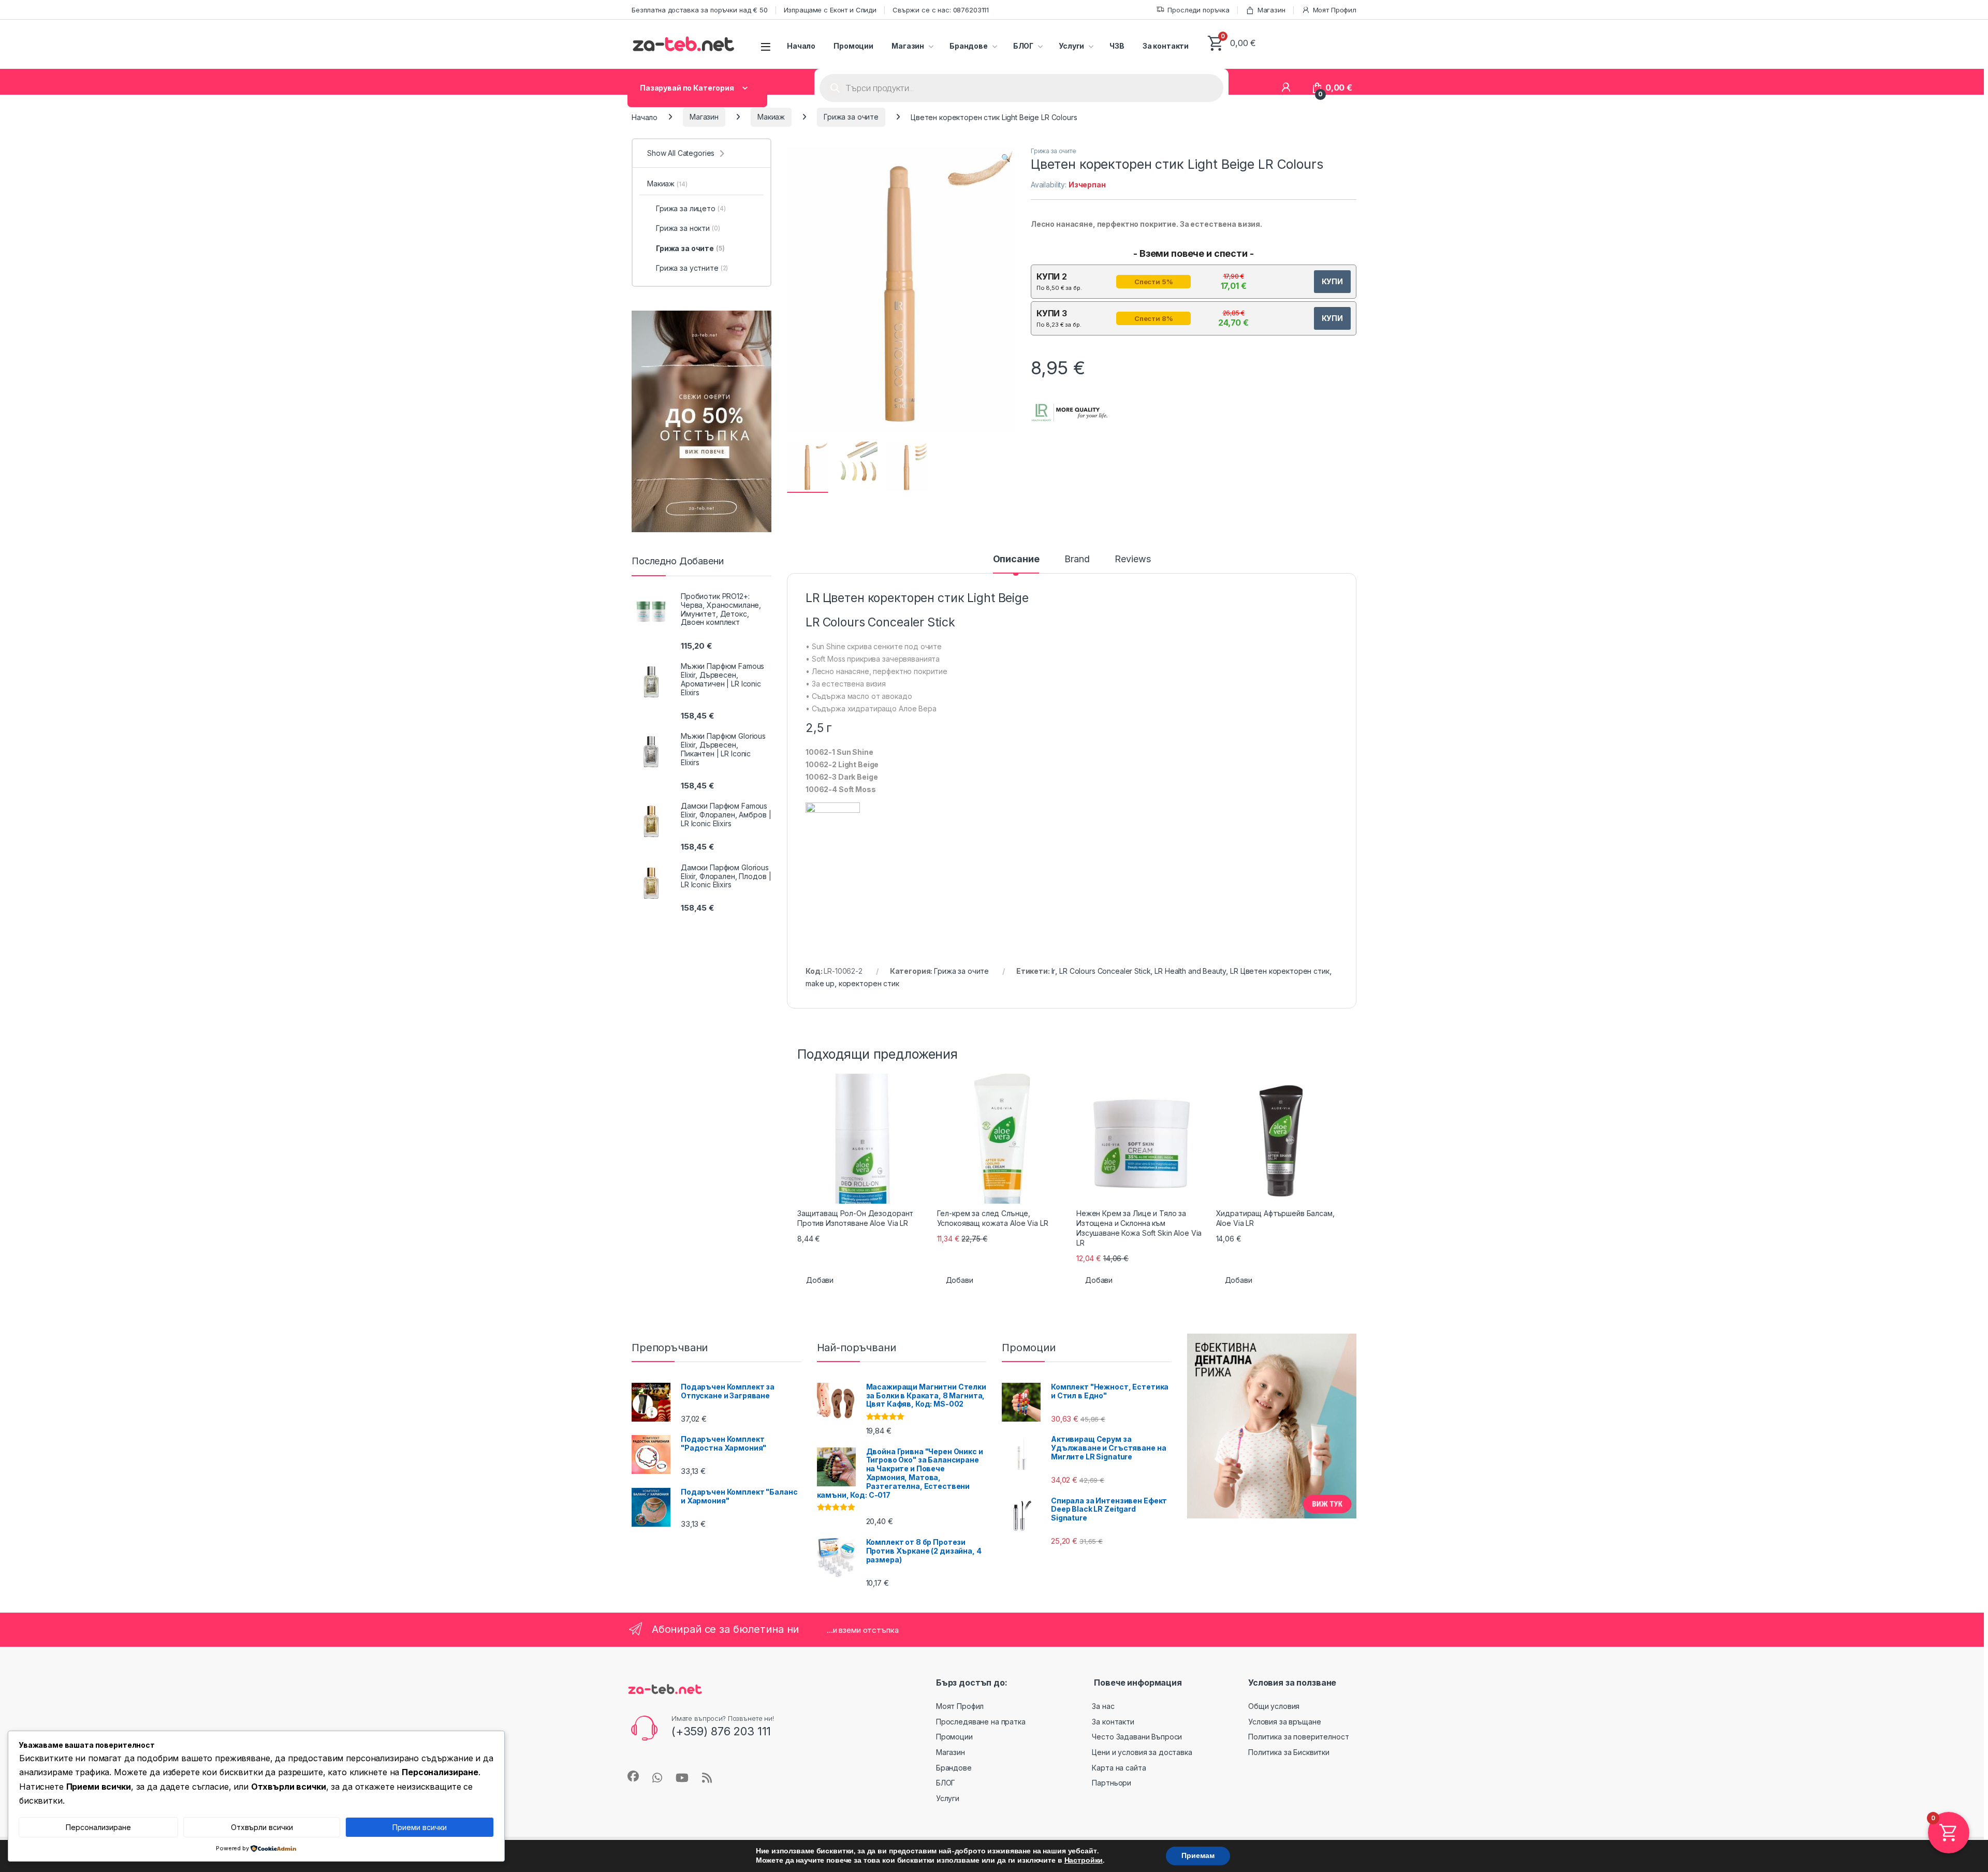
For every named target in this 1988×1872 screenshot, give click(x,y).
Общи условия (1274, 1706)
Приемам (1198, 1856)
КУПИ (1332, 281)
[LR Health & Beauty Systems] (1070, 413)
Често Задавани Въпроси (1137, 1737)
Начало (801, 46)
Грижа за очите (851, 117)
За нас (1103, 1706)
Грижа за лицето (691, 208)
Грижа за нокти (688, 228)
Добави (820, 1280)
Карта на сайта (1119, 1768)
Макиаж (771, 117)
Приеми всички (420, 1827)
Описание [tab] (1016, 559)
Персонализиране (98, 1827)
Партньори (1112, 1783)
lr (1054, 971)
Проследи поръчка (1198, 10)
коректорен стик (869, 983)
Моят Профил (1335, 10)
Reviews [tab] (1132, 559)
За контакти (1166, 46)
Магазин (1271, 10)
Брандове (969, 46)
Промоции (853, 46)
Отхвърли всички (262, 1827)
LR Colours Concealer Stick (1105, 971)
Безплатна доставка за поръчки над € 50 (700, 10)
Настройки (1084, 1861)
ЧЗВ (1117, 46)
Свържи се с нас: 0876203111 (941, 10)
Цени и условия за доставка (1142, 1752)
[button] (1006, 158)
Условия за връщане (1284, 1722)
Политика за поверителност (1299, 1737)
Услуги (1071, 46)
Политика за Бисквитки (1289, 1752)
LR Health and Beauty (1190, 971)
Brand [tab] (1077, 559)
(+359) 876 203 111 (721, 1731)
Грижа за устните (692, 268)
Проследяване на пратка (981, 1722)
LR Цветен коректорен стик (1280, 971)
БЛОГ (1023, 46)
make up (820, 983)
